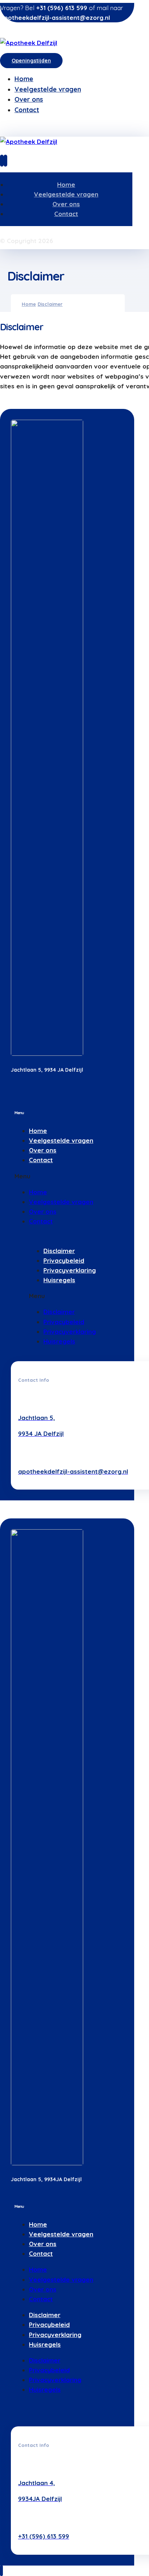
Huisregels (59, 1280)
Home (38, 1131)
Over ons (43, 1150)
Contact (41, 1160)
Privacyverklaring (70, 1270)
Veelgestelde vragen (61, 1140)
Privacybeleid (64, 1260)
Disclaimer (59, 1251)
